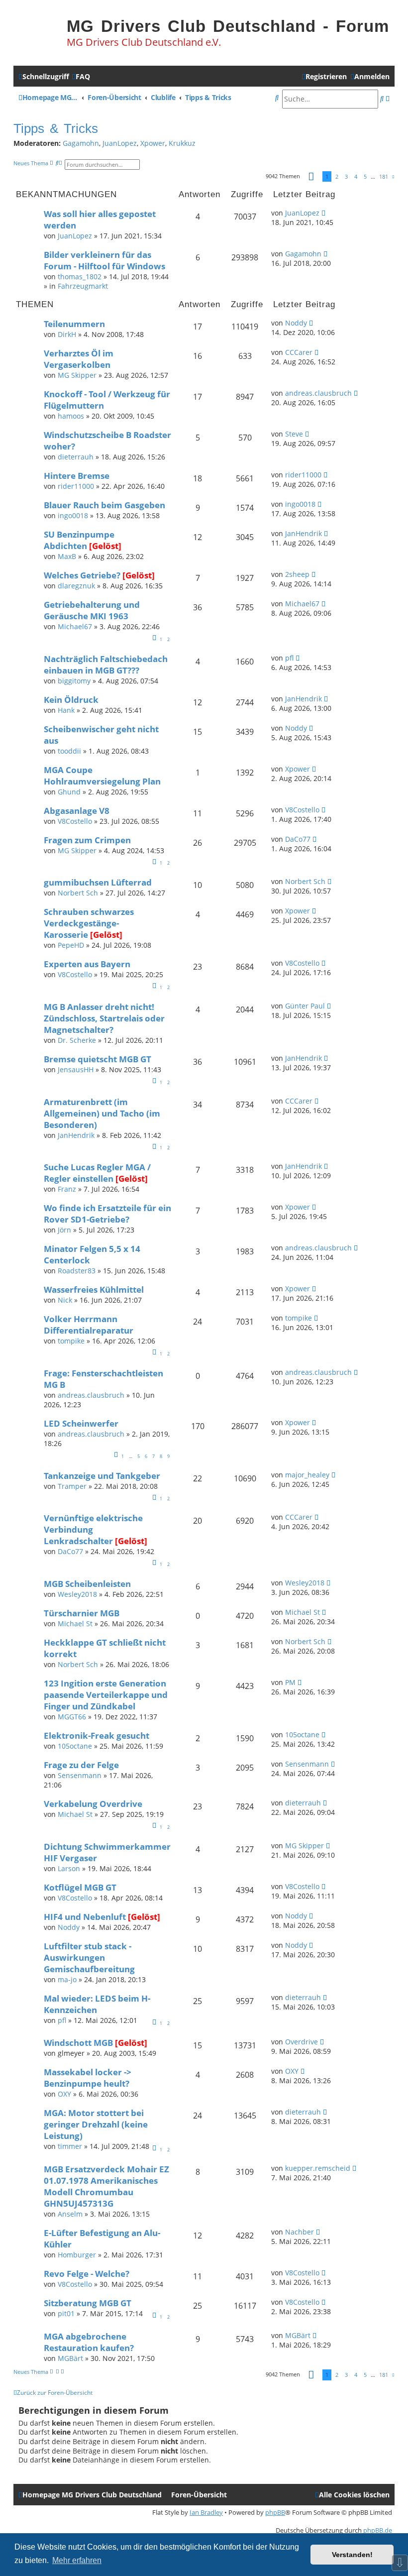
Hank (66, 710)
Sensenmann (80, 1775)
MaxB (67, 556)
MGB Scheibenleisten (87, 1584)
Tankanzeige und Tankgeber (102, 1476)
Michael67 (75, 626)
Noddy (296, 323)
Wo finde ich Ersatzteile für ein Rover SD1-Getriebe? (107, 1214)
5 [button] (365, 176)
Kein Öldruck (71, 700)
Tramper (72, 1486)
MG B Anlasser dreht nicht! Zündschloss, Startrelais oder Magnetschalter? (104, 1018)
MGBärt (70, 2358)
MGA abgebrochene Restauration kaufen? (89, 2342)
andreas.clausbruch (318, 393)
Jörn (64, 1230)
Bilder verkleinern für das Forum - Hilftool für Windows (104, 260)
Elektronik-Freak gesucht (97, 1736)
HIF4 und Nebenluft (85, 1917)
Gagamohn (81, 143)
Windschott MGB (78, 2043)
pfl (289, 658)
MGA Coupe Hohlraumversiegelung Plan (102, 776)
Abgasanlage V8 (77, 811)
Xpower (153, 143)
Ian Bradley (206, 2512)
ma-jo (67, 1979)
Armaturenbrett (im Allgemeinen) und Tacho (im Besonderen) (102, 1113)
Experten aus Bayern (87, 964)
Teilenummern (74, 324)
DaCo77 (298, 839)
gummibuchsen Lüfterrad (98, 882)
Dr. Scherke (77, 1040)
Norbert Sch (78, 893)
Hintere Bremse (77, 476)
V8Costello (75, 821)
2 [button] (337, 176)
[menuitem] (81, 76)
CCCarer (299, 352)
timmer (70, 2146)
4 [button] (356, 176)
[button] (311, 177)
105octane (75, 1746)
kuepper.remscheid (318, 2168)
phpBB (275, 2512)
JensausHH (76, 1069)
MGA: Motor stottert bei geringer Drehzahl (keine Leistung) (96, 2124)
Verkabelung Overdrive (93, 1804)
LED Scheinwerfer (81, 1423)
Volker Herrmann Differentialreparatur (89, 1325)
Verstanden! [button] (352, 2555)
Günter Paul (305, 1006)
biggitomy (74, 681)
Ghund (69, 792)
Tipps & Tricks (56, 128)
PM (290, 1682)
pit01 (66, 2313)
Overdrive (302, 2042)
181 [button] (384, 176)
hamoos (71, 416)
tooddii (69, 751)
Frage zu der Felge (81, 1765)
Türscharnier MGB (82, 1613)
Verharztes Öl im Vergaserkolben (79, 359)
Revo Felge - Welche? (87, 2274)
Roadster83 (77, 1271)
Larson (69, 1868)
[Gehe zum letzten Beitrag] (323, 213)
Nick (65, 1300)
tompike (71, 1341)
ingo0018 (73, 515)
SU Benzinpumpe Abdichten (79, 540)
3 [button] (346, 176)
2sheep (297, 574)
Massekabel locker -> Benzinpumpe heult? (88, 2078)
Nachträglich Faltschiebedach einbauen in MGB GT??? (106, 665)
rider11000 (76, 486)
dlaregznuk (76, 586)
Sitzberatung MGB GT (88, 2303)
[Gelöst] (105, 546)
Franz (67, 1189)
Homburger (77, 2255)
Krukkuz (182, 143)
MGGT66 (72, 1717)
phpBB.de (378, 2530)
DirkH (67, 334)
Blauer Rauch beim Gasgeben (104, 505)
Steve (294, 434)
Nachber (300, 2232)
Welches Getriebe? (82, 575)
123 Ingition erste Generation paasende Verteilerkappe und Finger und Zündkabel (106, 1695)
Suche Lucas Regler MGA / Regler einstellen (97, 1173)
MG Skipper (77, 375)
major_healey (307, 1475)
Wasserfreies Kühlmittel (94, 1289)
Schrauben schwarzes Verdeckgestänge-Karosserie (89, 923)
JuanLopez (120, 143)
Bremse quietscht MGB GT (98, 1059)
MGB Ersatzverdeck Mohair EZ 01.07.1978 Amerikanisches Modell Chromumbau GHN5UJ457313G (106, 2186)
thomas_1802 (80, 277)
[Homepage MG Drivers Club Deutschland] (38, 33)
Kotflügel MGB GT (80, 1887)
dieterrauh (76, 457)
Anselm (70, 2214)
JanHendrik (304, 533)
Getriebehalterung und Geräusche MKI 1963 (92, 610)
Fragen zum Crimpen (87, 840)
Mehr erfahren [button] (77, 2560)
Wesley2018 (77, 1594)
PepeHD (71, 945)
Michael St (75, 1624)
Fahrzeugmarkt (83, 286)
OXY (64, 2094)
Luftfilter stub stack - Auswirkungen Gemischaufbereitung (89, 1958)
